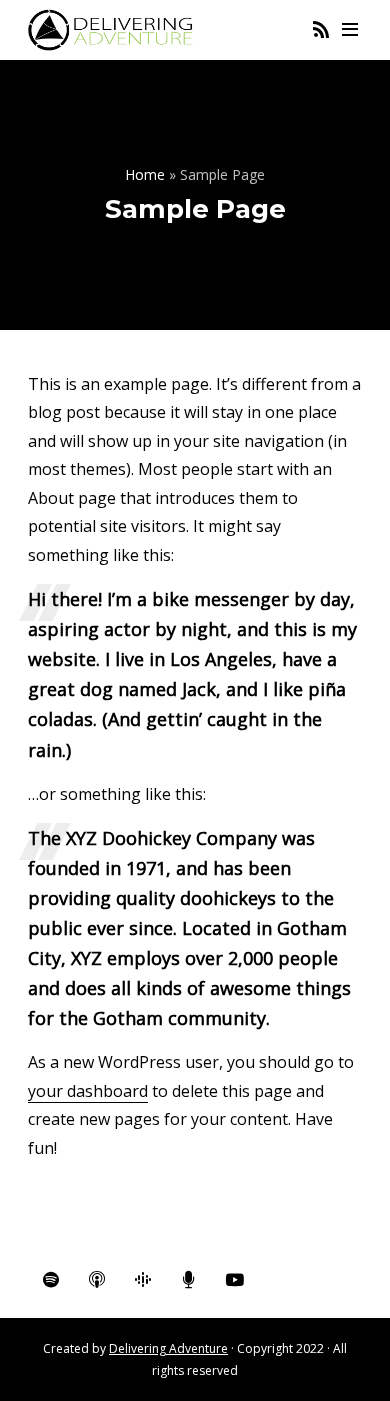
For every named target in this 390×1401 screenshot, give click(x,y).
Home (145, 174)
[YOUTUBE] (235, 1280)
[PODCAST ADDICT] (189, 1280)
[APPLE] (97, 1280)
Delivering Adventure (168, 1348)
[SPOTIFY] (51, 1280)
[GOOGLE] (143, 1280)
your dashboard (88, 1091)
